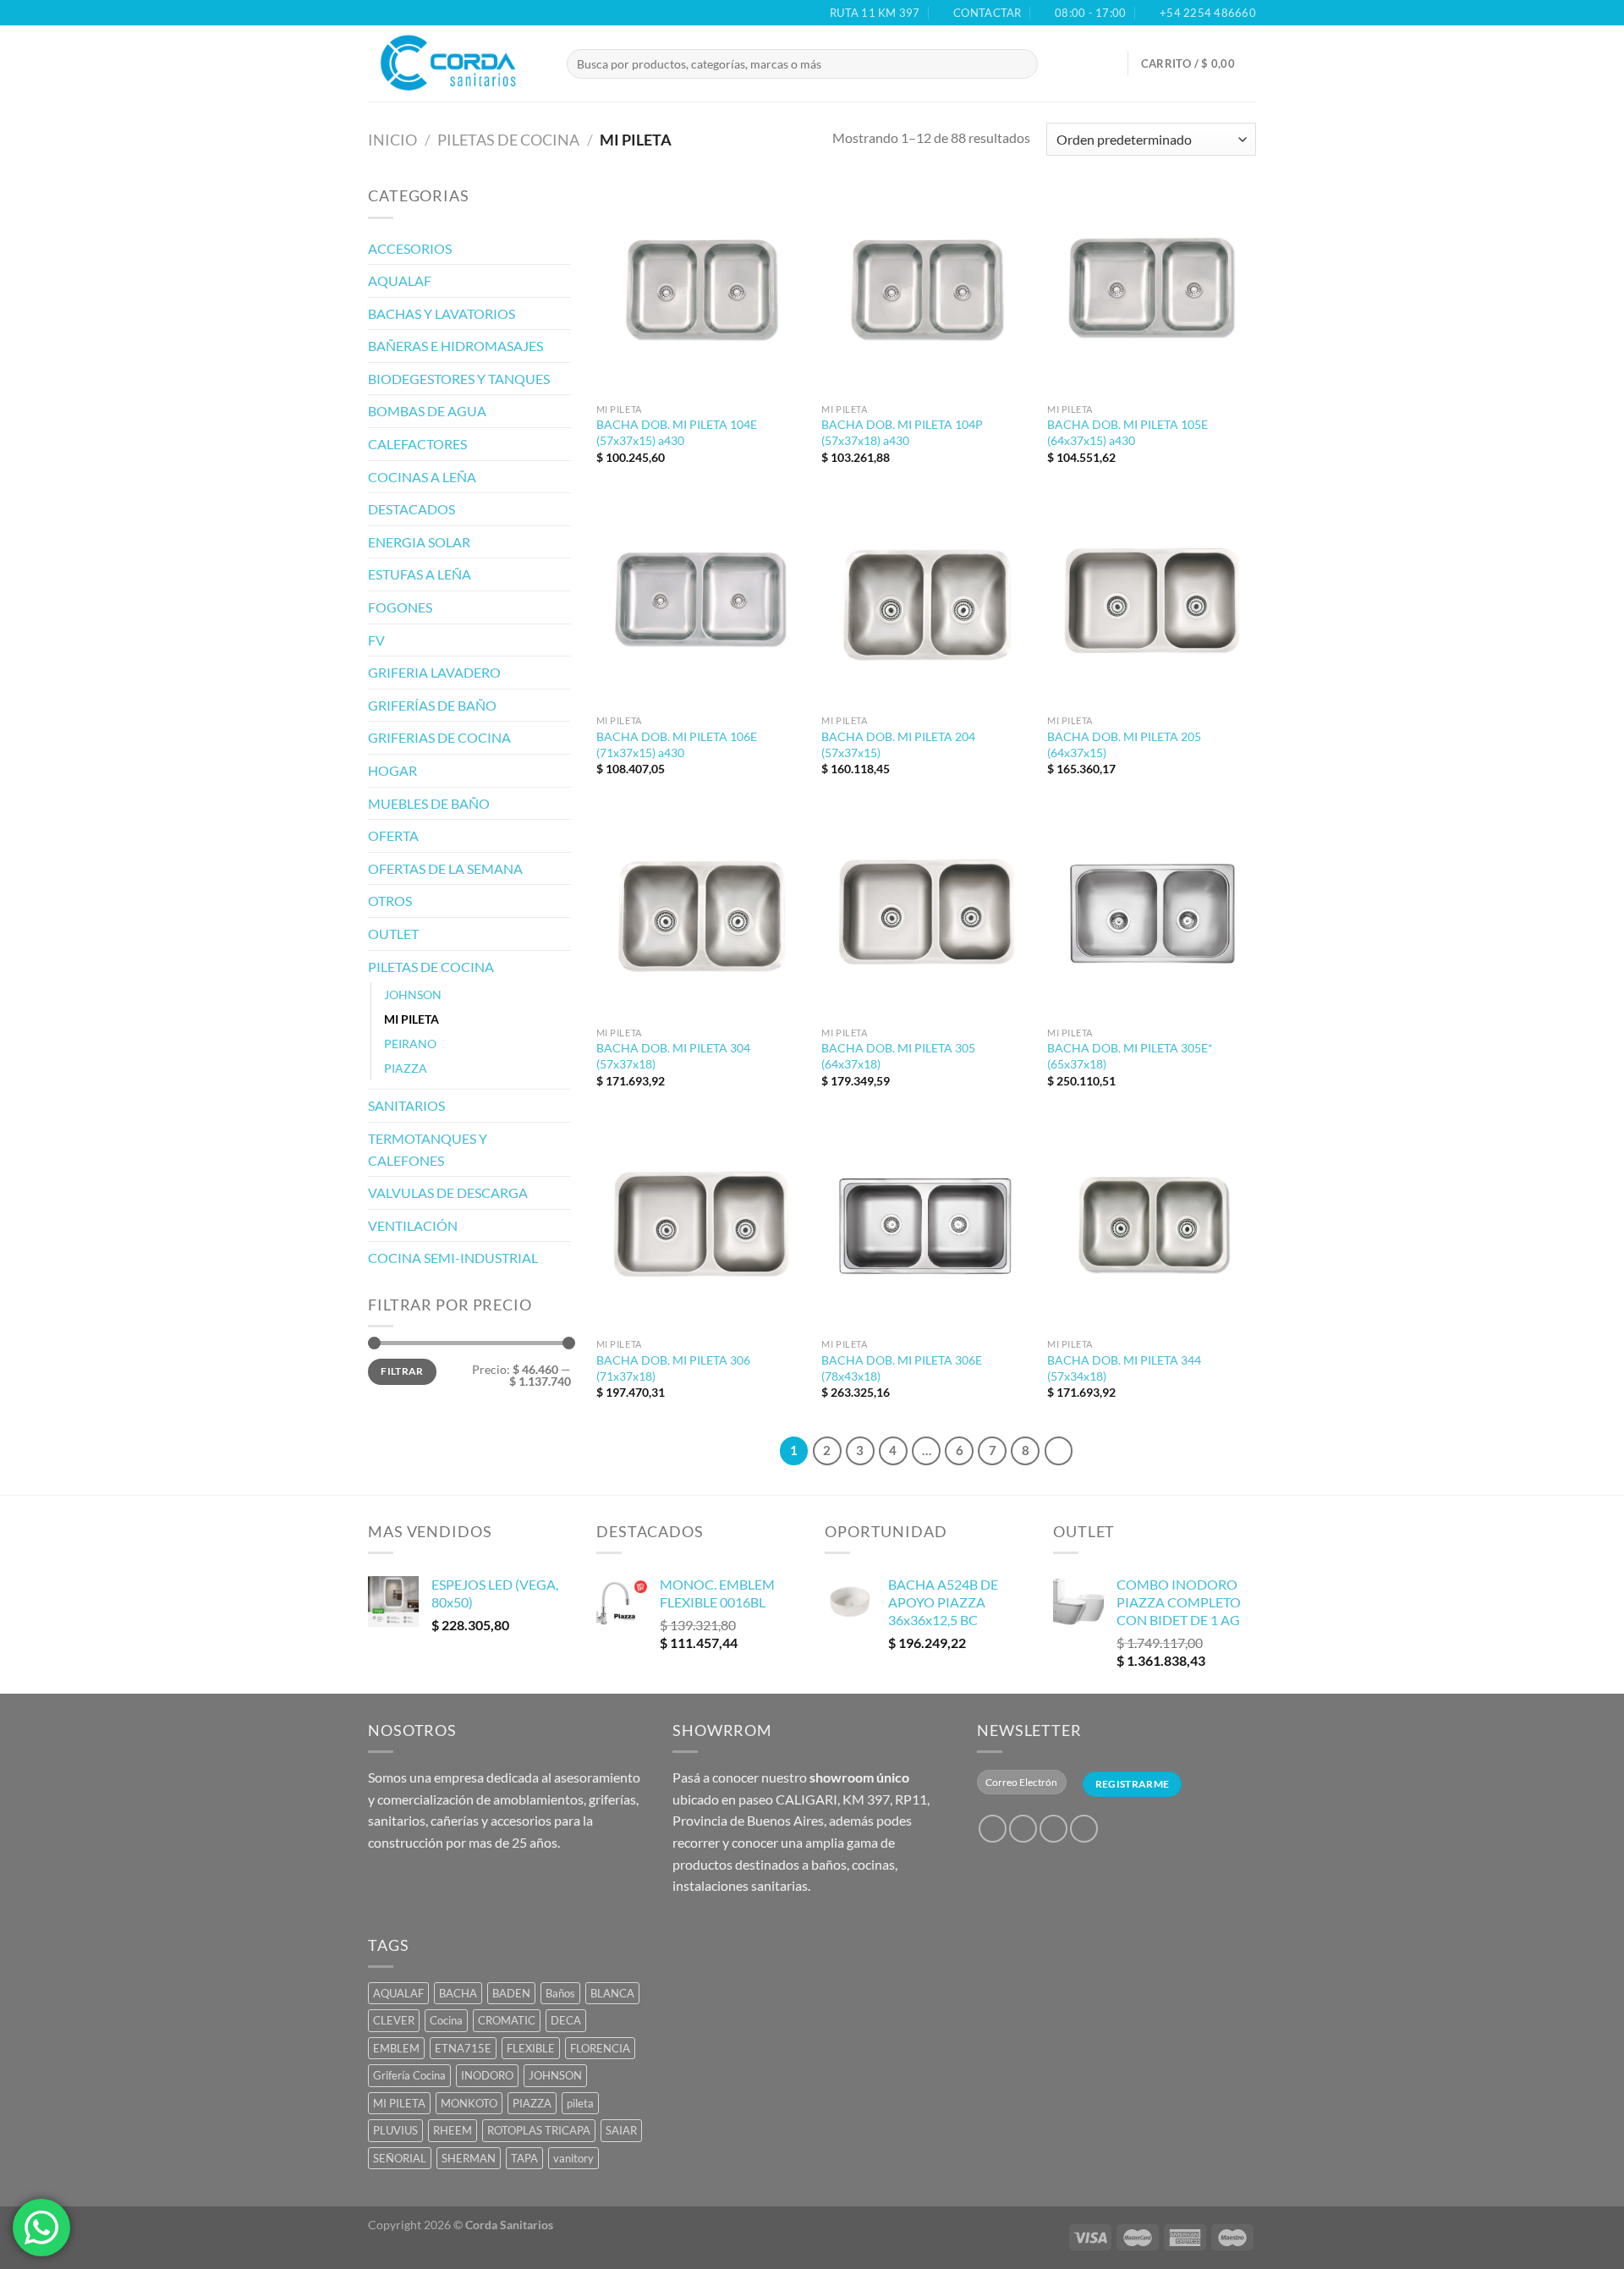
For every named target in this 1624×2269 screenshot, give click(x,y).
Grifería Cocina (409, 2075)
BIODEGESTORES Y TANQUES (459, 379)
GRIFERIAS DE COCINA (439, 737)
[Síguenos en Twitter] (1053, 1829)
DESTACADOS (411, 509)
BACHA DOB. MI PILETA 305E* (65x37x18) (1130, 1056)
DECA (566, 2020)
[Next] (1059, 1451)
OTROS (390, 901)
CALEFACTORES (417, 444)
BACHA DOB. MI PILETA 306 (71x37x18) (673, 1368)
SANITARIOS (406, 1105)
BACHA (458, 1993)
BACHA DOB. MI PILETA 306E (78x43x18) (902, 1368)
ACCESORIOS (410, 248)
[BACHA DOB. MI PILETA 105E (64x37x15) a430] (1152, 290)
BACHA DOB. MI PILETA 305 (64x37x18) (898, 1056)
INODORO (487, 2075)
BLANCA (612, 1993)
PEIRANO (410, 1044)
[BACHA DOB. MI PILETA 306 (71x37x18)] (701, 1225)
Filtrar (402, 1371)
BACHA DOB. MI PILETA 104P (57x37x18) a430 (902, 432)
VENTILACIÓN (413, 1225)
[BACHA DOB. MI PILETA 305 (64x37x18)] (926, 913)
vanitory (573, 2158)
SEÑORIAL (400, 2158)
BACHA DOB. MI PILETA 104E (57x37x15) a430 (677, 432)
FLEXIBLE (531, 2048)
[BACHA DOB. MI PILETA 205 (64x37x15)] (1152, 602)
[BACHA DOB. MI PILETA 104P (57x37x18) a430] (926, 290)
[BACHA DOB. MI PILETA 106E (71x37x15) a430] (701, 602)
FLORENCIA (600, 2048)
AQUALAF (400, 280)
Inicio (392, 140)
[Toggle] (564, 248)
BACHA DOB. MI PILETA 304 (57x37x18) (673, 1056)
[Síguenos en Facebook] (993, 1829)
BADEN (511, 1993)
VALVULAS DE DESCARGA (448, 1192)
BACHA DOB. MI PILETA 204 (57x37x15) (898, 744)
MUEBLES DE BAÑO (429, 803)
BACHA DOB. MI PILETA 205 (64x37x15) (1124, 744)
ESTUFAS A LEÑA (420, 574)
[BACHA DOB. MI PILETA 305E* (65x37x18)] (1152, 913)
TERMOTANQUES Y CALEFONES (428, 1149)
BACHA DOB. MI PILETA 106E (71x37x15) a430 (677, 744)
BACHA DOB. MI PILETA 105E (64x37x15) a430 (1127, 432)
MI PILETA (411, 1019)
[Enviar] (1040, 64)
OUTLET (393, 934)
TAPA (524, 2158)
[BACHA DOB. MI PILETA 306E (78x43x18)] (926, 1225)
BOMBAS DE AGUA (427, 411)
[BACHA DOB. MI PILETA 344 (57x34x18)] (1152, 1225)
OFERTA (393, 835)
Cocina (446, 2020)
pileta (580, 2103)
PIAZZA (406, 1068)
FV (376, 640)
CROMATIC (507, 2020)
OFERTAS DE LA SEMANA (445, 868)
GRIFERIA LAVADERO (434, 672)
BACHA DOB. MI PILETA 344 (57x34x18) (1124, 1368)
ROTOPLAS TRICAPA (539, 2130)
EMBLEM (396, 2048)
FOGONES (400, 607)
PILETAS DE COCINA (508, 140)
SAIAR (621, 2130)
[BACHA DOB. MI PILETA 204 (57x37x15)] (926, 602)
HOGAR (392, 770)
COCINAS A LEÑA (422, 477)
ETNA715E (463, 2048)
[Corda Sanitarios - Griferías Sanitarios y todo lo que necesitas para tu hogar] (455, 63)
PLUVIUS (395, 2130)
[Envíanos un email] (1084, 1829)
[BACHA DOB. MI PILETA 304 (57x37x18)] (701, 913)
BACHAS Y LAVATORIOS (442, 313)
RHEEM (453, 2130)
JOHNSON (413, 994)
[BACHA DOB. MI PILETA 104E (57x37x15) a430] (701, 290)
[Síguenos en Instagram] (1023, 1829)
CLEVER (394, 2020)
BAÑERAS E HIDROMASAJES (455, 346)
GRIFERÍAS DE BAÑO (432, 705)
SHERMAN (469, 2158)
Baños (560, 1993)
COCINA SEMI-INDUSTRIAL (453, 1258)
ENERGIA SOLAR (419, 542)
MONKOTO (469, 2103)
